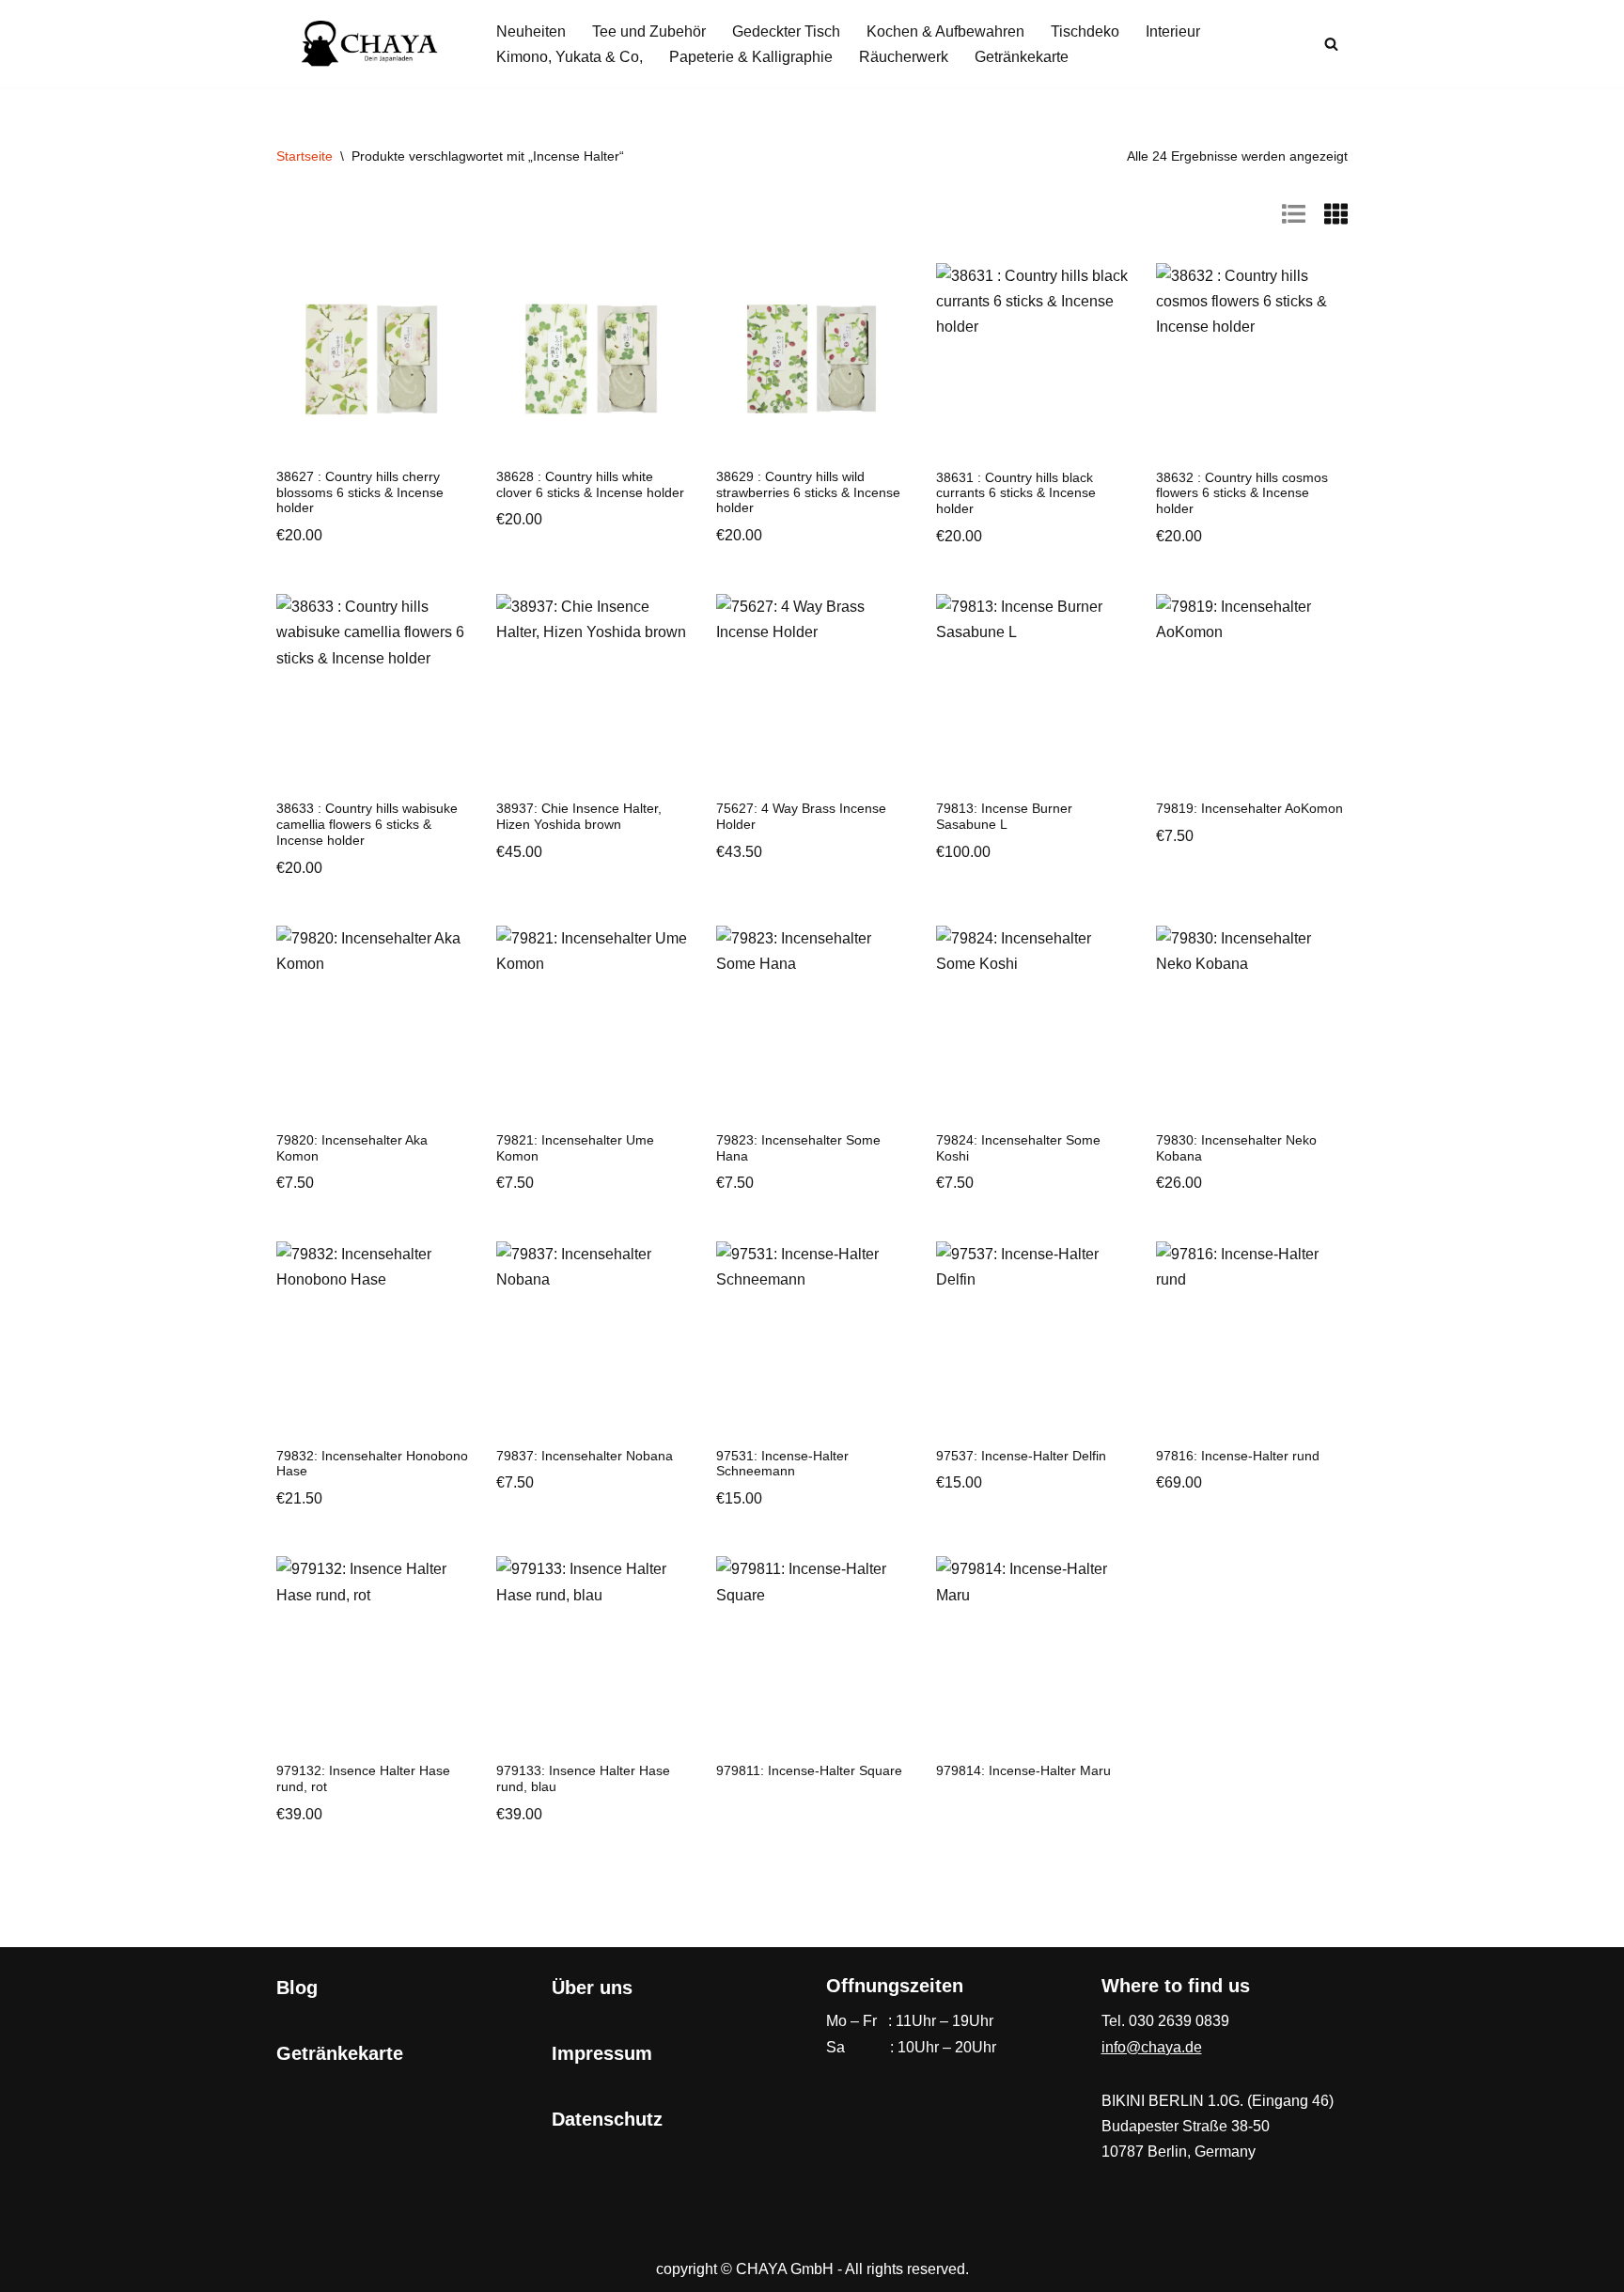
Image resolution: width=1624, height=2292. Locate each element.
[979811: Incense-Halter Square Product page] (812, 1652)
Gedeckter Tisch (786, 31)
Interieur (1173, 31)
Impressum (602, 2053)
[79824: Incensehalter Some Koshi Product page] (1032, 1021)
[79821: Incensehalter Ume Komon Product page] (592, 1021)
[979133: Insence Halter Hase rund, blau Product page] (592, 1652)
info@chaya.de (1152, 2047)
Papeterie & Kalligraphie (751, 57)
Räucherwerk (904, 57)
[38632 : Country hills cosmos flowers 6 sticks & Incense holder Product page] (1252, 359)
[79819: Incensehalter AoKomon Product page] (1252, 690)
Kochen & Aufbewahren (945, 31)
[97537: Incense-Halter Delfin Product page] (1032, 1337)
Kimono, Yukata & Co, (570, 57)
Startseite (304, 156)
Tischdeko (1085, 31)
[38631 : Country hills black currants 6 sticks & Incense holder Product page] (1032, 359)
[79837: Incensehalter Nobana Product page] (592, 1337)
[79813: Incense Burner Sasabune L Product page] (1032, 690)
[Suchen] (1331, 44)
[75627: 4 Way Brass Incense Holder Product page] (812, 690)
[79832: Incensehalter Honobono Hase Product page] (372, 1337)
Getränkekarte (1022, 57)
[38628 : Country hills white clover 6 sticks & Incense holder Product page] (592, 359)
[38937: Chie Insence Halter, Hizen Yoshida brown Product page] (592, 690)
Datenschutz (607, 2119)
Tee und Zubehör (649, 31)
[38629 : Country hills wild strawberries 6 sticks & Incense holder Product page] (812, 359)
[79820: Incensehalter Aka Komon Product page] (372, 1021)
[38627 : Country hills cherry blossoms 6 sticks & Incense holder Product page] (372, 359)
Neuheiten (531, 31)
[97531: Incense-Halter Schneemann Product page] (812, 1337)
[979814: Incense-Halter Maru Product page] (1032, 1652)
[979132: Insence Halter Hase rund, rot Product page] (372, 1652)
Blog (297, 1988)
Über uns (592, 1988)
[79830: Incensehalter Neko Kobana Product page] (1252, 1021)
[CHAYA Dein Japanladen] (370, 44)
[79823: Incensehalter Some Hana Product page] (812, 1021)
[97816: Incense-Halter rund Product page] (1252, 1337)
